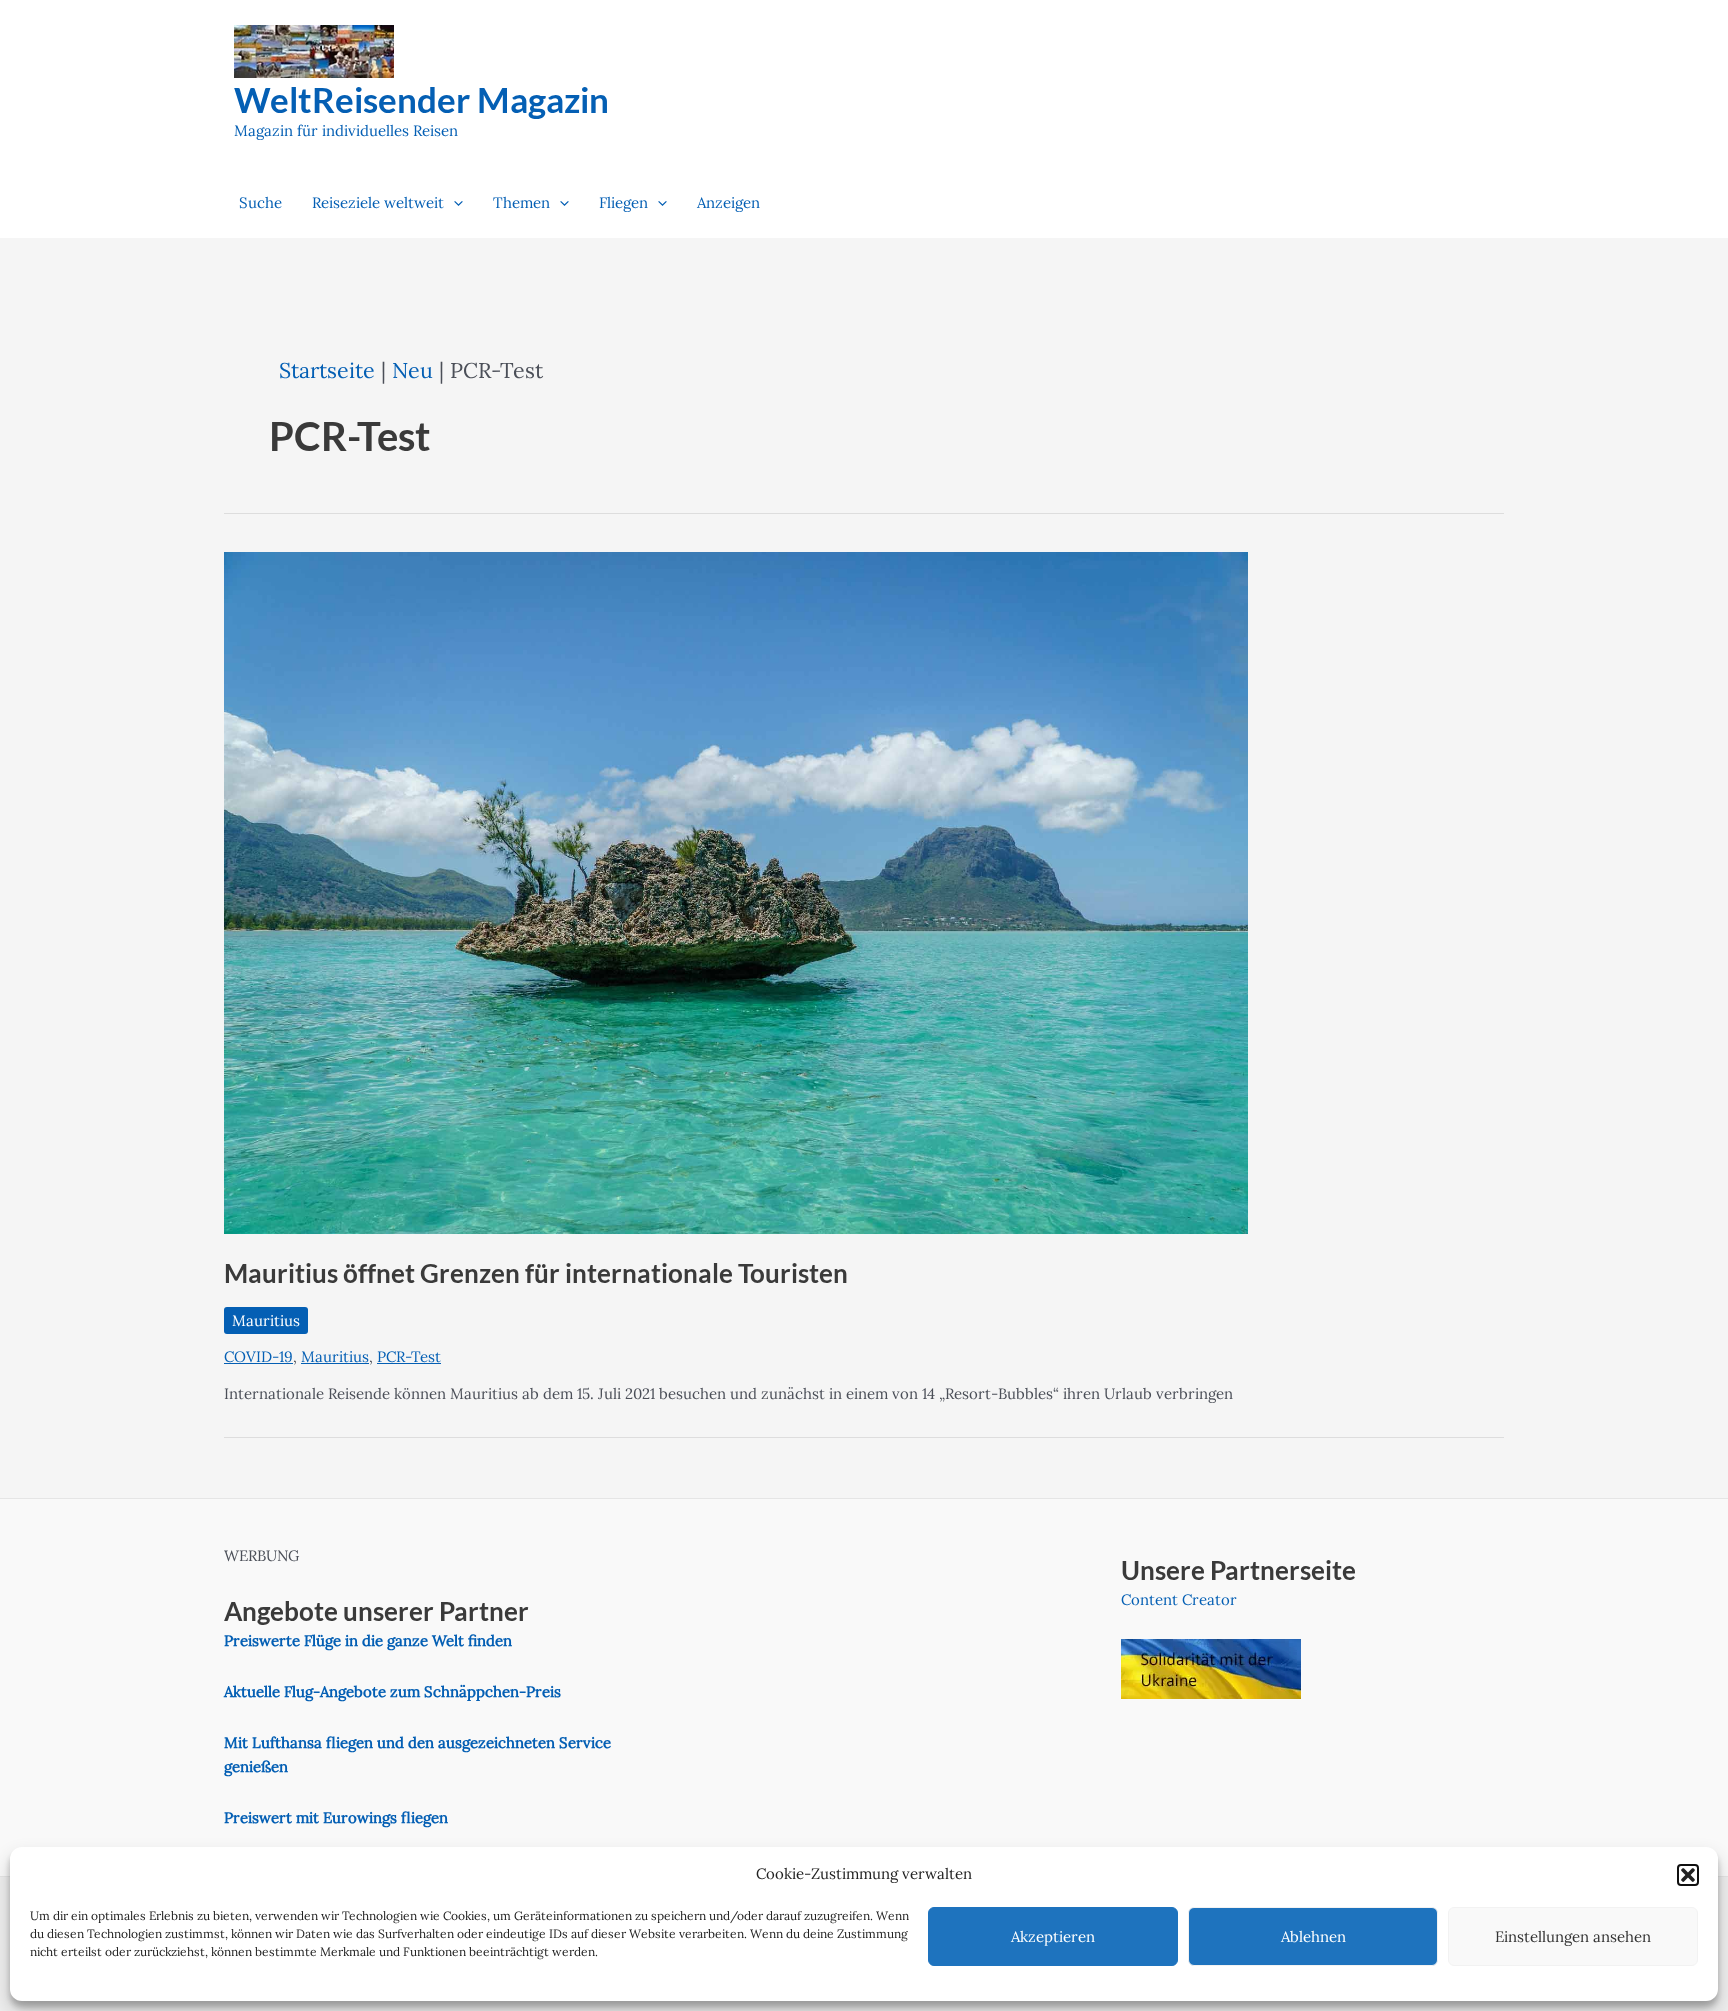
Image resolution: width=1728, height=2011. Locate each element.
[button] (1688, 1875)
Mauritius (266, 1320)
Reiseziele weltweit (378, 202)
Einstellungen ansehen (1573, 1936)
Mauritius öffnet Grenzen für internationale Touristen (536, 1273)
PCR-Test (409, 1356)
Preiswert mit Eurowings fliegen (336, 1817)
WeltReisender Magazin (421, 99)
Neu (412, 370)
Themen (521, 202)
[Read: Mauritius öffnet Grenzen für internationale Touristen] (736, 891)
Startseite (327, 370)
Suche (260, 202)
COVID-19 (258, 1356)
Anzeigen (728, 202)
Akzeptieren (1053, 1936)
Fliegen (623, 202)
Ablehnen (1313, 1936)
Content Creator (1179, 1599)
